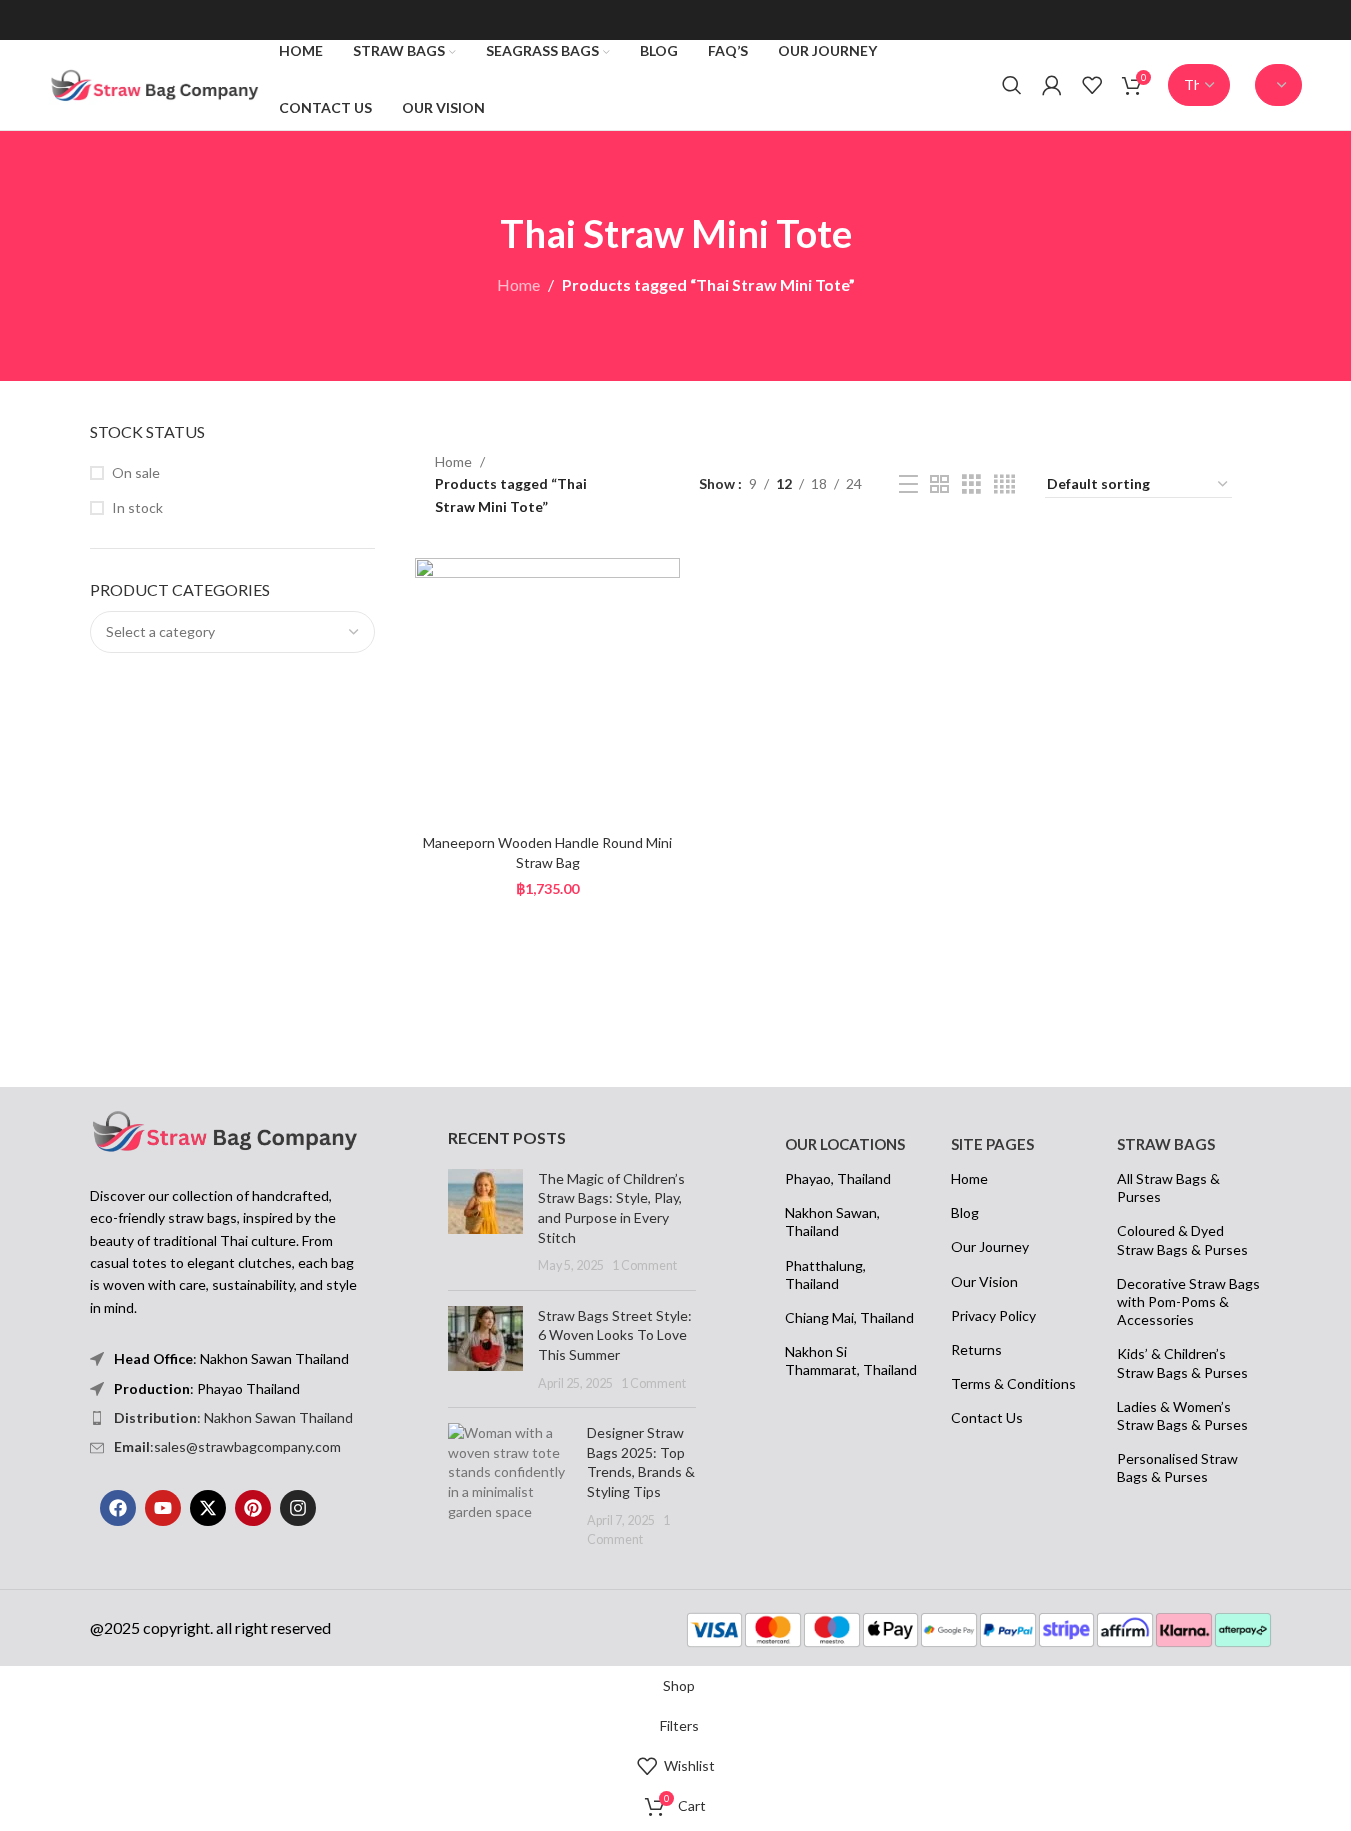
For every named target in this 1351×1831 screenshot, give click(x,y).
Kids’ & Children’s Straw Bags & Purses (1182, 1362)
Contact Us (987, 1417)
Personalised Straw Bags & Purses (1177, 1467)
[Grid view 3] (971, 484)
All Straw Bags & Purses (1168, 1187)
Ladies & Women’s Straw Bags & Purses (1182, 1415)
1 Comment (644, 1265)
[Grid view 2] (939, 484)
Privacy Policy (993, 1315)
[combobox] (232, 632)
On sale (136, 472)
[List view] (908, 484)
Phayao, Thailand (838, 1178)
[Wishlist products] (1092, 85)
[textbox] (232, 632)
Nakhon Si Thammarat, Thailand (851, 1360)
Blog (965, 1212)
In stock (137, 507)
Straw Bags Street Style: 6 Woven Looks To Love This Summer (615, 1335)
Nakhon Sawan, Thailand (832, 1221)
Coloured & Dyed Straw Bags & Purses (1182, 1239)
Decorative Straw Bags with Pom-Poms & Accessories (1188, 1301)
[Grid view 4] (1004, 484)
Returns (976, 1349)
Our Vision (984, 1281)
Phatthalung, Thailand (825, 1274)
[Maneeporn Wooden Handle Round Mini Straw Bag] (548, 691)
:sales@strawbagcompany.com (227, 1446)
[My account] (1052, 85)
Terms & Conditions (1013, 1383)
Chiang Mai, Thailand (849, 1317)
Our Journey (990, 1246)
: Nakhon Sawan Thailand (233, 1417)
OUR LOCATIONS (845, 1144)
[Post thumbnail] (485, 1222)
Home (518, 284)
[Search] (1012, 85)
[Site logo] (154, 83)
